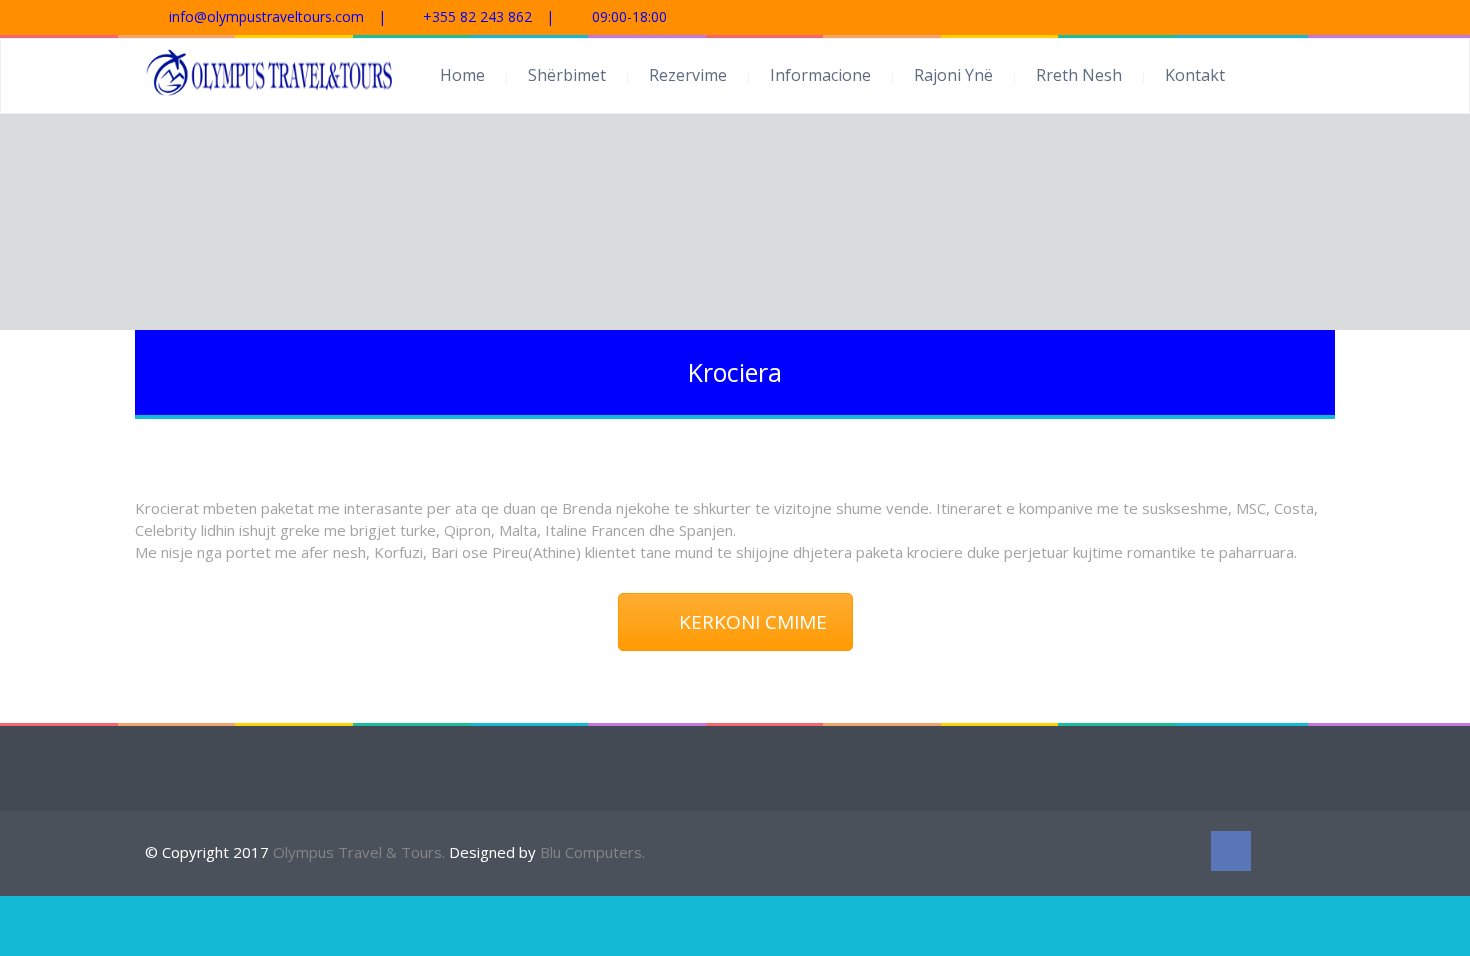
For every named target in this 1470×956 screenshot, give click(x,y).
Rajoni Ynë (953, 75)
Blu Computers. (592, 852)
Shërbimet (567, 75)
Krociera (735, 372)
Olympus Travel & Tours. (361, 852)
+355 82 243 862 (477, 16)
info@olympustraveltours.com (266, 16)
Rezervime (688, 75)
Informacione (820, 75)
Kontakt (1195, 75)
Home (462, 75)
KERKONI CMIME (753, 622)
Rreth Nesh (1079, 75)
